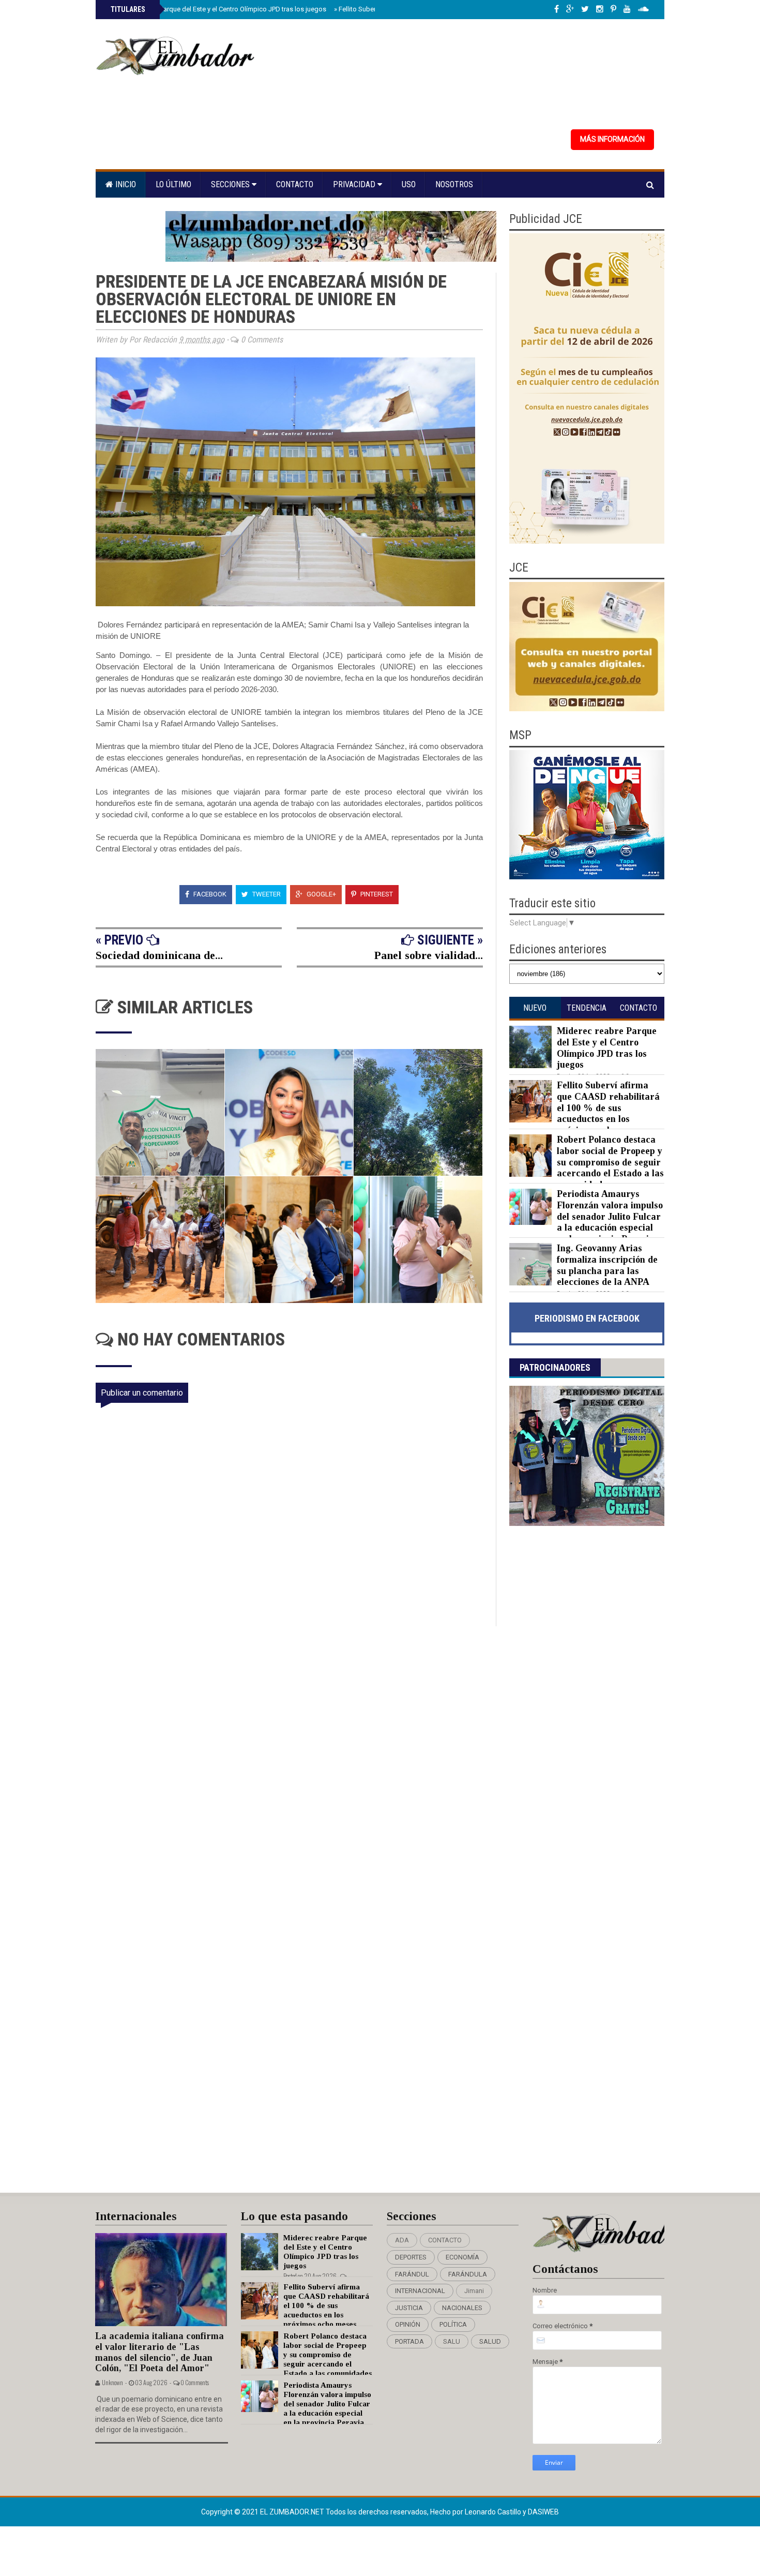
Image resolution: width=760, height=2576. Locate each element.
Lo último (173, 184)
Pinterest (376, 894)
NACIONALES (462, 2308)
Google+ (321, 894)
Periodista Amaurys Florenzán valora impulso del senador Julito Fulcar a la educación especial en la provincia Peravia (610, 1216)
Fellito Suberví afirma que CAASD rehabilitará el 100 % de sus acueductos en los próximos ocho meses (608, 1107)
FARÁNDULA (468, 2274)
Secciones (231, 184)
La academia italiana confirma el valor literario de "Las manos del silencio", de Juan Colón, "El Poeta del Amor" (159, 2352)
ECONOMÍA (462, 2257)
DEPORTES (411, 2257)
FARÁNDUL (412, 2274)
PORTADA (409, 2341)
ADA (402, 2240)
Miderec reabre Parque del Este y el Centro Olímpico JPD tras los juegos (217, 9)
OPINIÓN (408, 2324)
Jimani (474, 2291)
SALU (452, 2341)
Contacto (295, 184)
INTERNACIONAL (420, 2291)
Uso (409, 184)
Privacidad (355, 184)
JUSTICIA (409, 2308)
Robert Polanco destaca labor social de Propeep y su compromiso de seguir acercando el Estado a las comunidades (610, 1162)
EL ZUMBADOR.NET (293, 2512)
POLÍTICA (453, 2324)
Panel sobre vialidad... (429, 955)
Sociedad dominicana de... (159, 955)
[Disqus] (296, 1763)
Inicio (125, 184)
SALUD (490, 2341)
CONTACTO (445, 2240)
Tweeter (266, 894)
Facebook (209, 894)
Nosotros (454, 184)
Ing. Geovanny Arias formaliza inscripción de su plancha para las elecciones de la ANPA (607, 1265)
